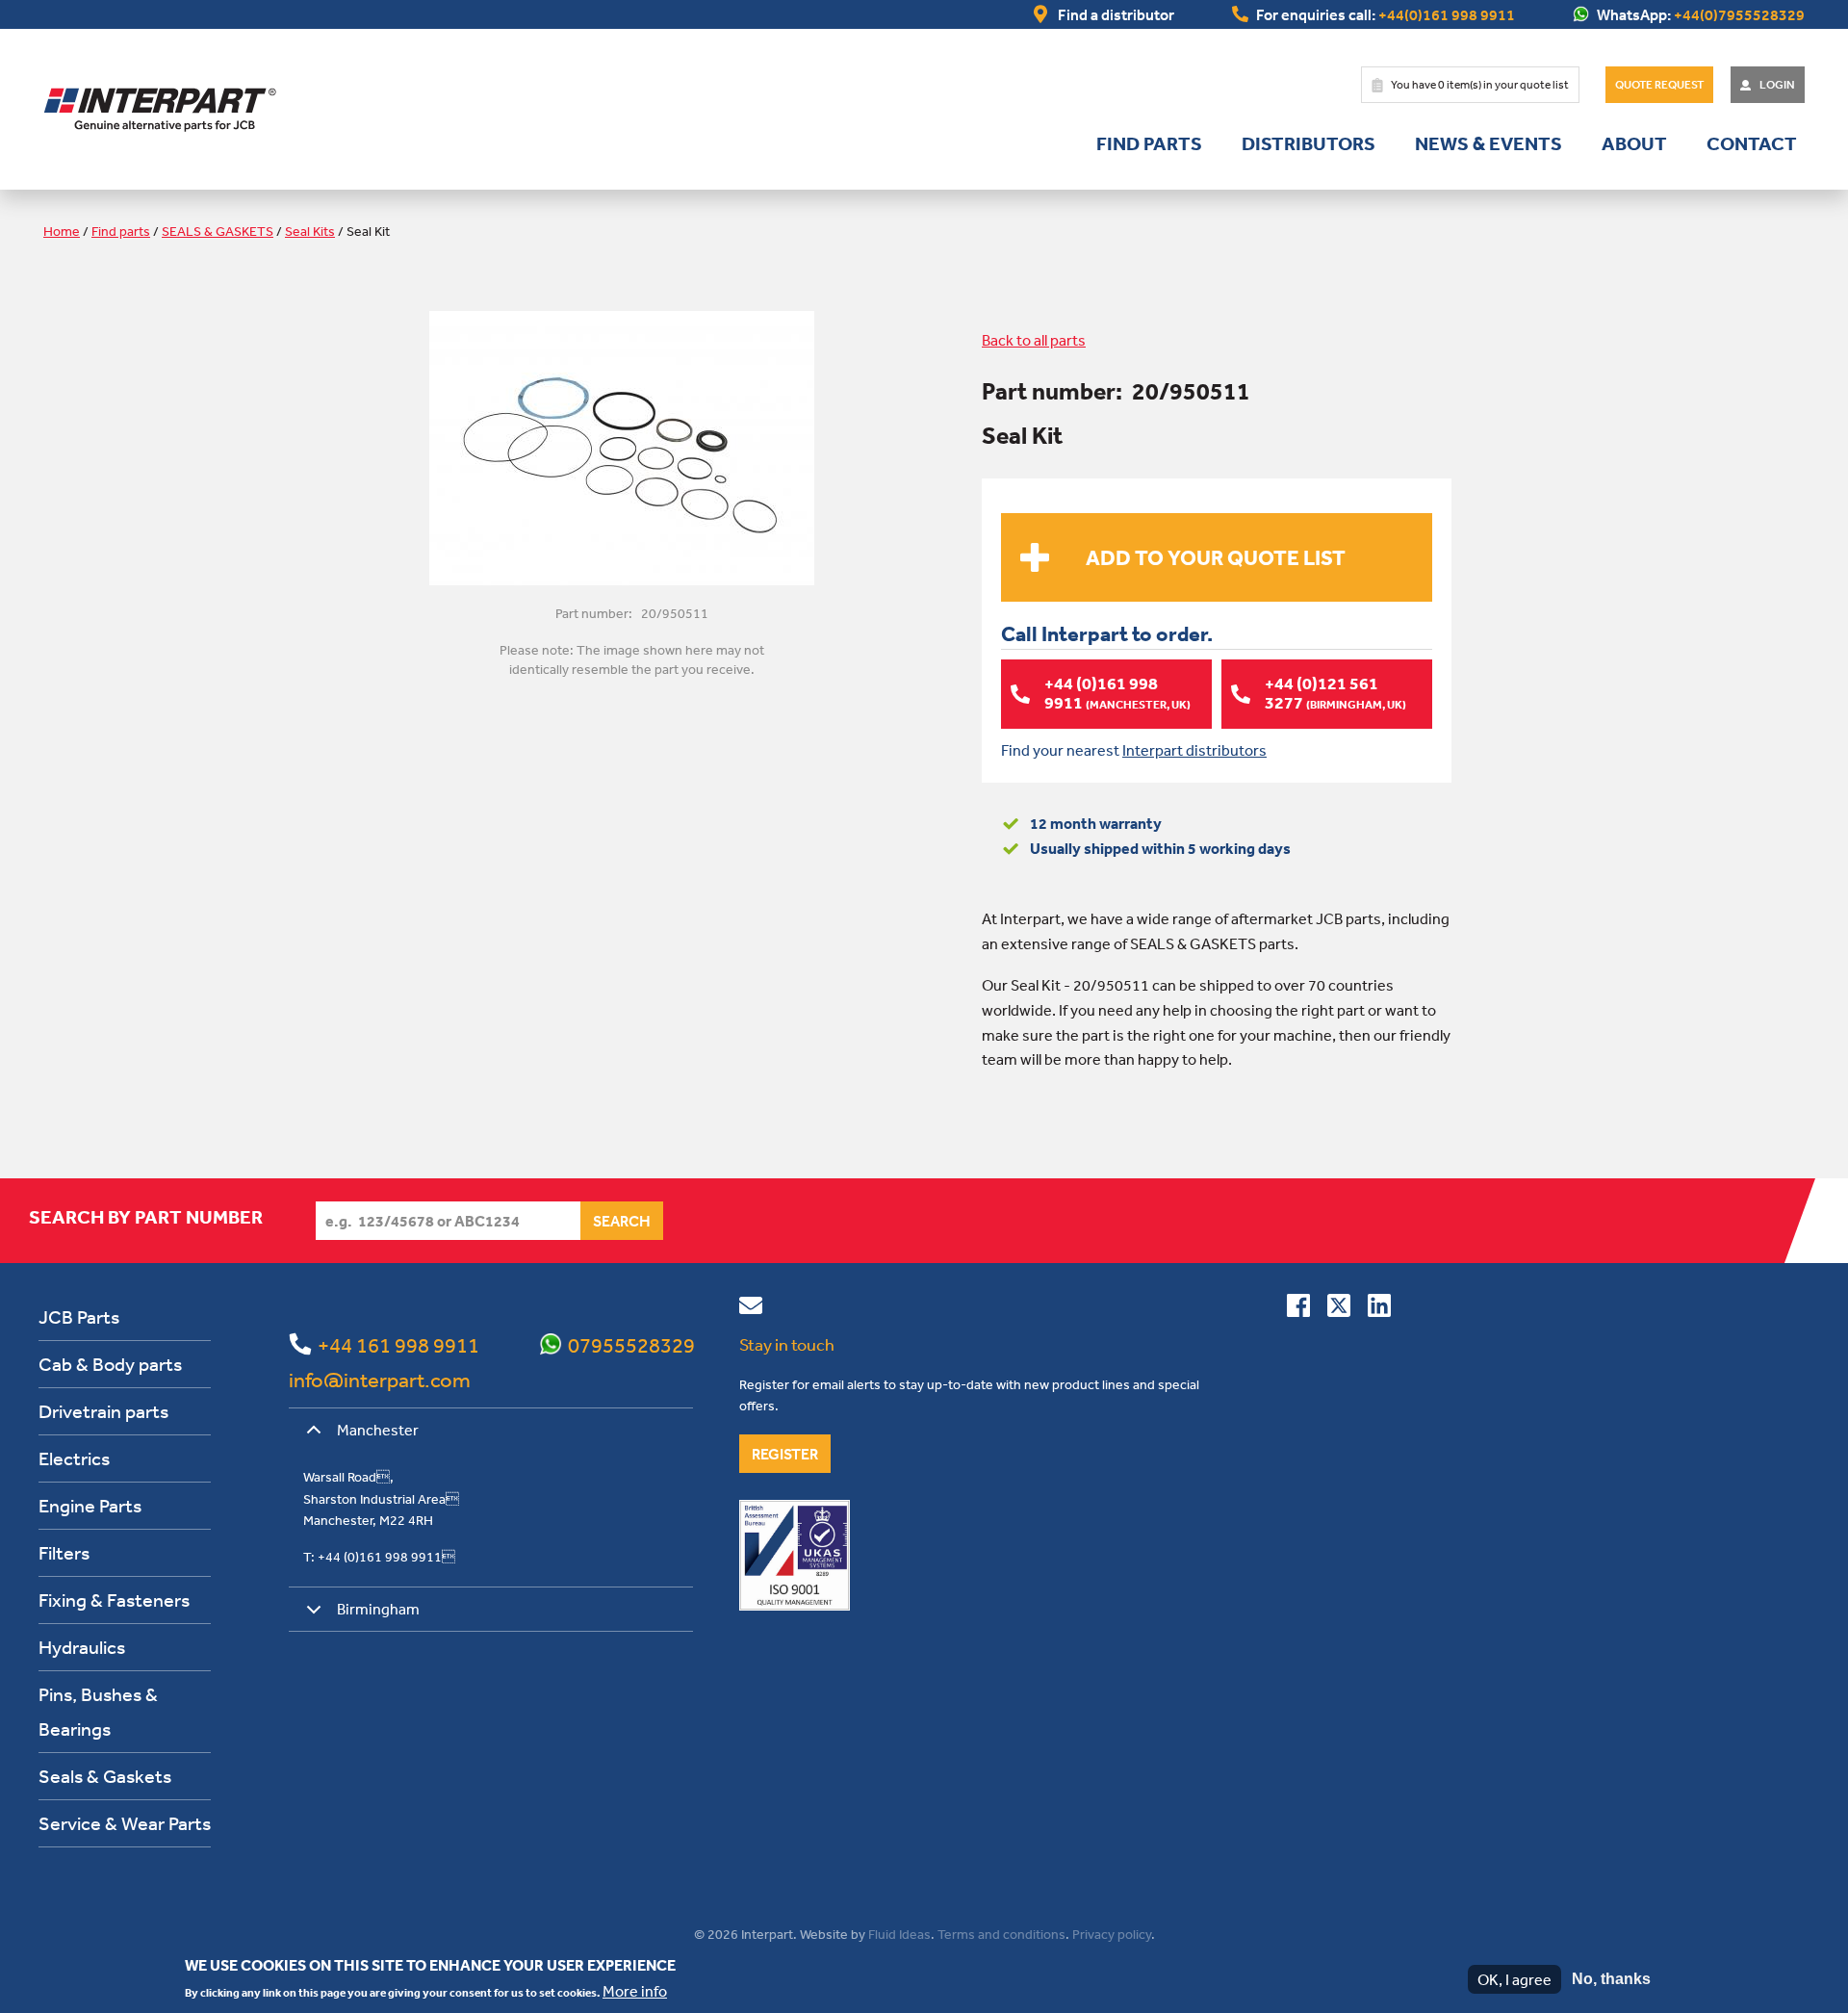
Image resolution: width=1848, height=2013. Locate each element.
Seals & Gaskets (105, 1776)
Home (62, 231)
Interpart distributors (1194, 750)
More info (635, 1990)
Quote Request (1659, 85)
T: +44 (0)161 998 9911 (379, 1557)
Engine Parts (90, 1505)
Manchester (378, 1430)
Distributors (1309, 143)
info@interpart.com (380, 1380)
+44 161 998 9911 (398, 1345)
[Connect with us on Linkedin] (1379, 1309)
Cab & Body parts (110, 1364)
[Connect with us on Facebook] (1298, 1309)
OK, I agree (1514, 1979)
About (1634, 143)
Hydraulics (82, 1647)
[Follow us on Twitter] (1339, 1309)
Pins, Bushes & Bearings (98, 1711)
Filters (64, 1552)
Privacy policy (1112, 1934)
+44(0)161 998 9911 (1447, 14)
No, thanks (1611, 1979)
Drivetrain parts (103, 1411)
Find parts (1149, 143)
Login (1777, 85)
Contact (1752, 143)
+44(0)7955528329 (1739, 14)
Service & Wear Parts (125, 1823)
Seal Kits (310, 231)
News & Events (1489, 143)
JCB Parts (79, 1316)
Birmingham (378, 1609)
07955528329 (631, 1345)
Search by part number (146, 1217)
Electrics (74, 1458)
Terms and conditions (1001, 1934)
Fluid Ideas (899, 1934)
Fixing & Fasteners (114, 1600)
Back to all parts (1034, 340)
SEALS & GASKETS (218, 231)
